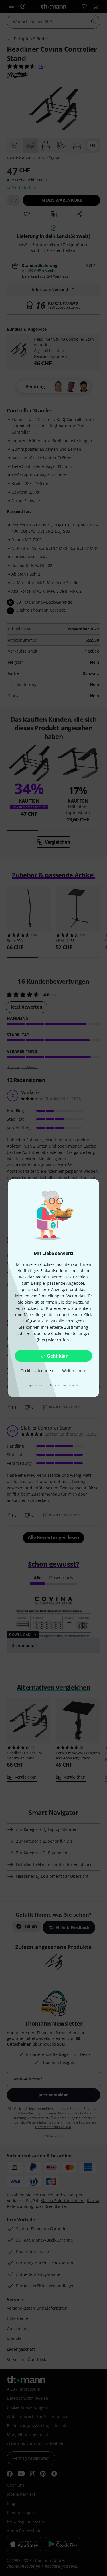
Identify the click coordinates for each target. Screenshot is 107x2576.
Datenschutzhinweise (65, 1385)
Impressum (35, 1385)
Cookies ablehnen (37, 1371)
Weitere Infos (74, 1371)
